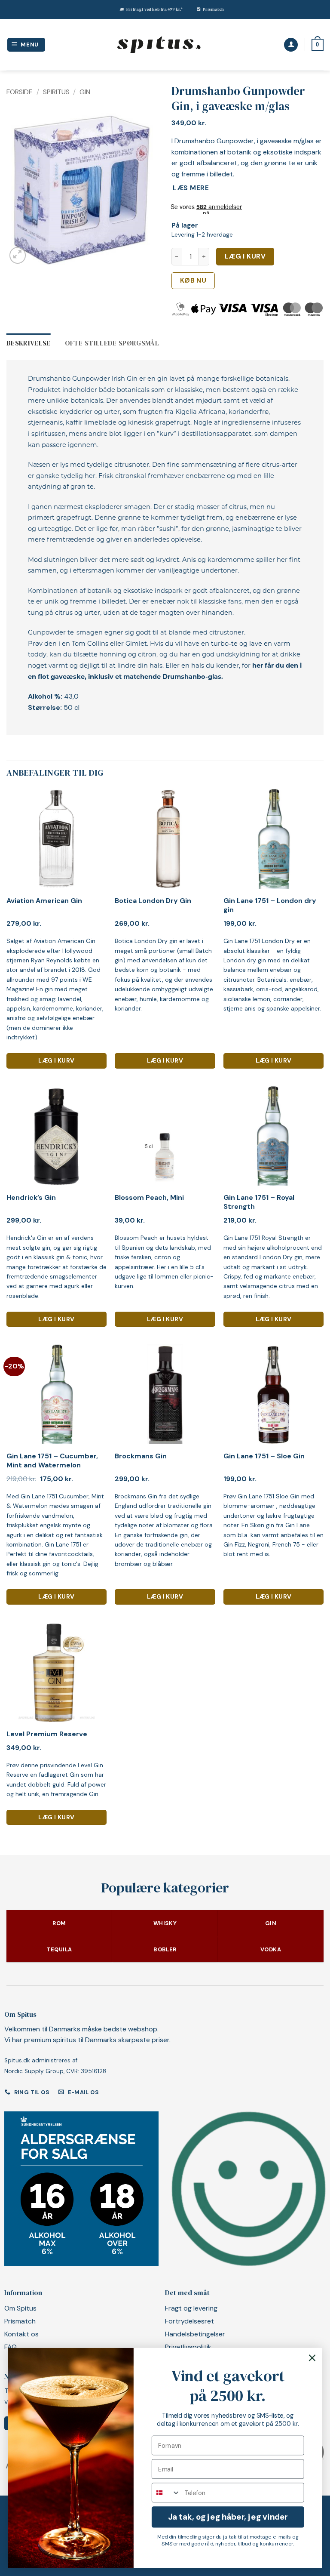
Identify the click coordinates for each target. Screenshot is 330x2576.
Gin (85, 92)
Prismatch (213, 9)
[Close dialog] (312, 2358)
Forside (20, 92)
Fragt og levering (191, 2308)
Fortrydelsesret (189, 2321)
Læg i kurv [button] (56, 1060)
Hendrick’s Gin (31, 1198)
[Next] (145, 190)
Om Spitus (20, 2308)
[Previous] (20, 190)
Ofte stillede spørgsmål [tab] (112, 343)
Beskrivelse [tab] (29, 343)
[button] (26, 45)
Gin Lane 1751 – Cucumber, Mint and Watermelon (52, 1461)
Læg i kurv (245, 256)
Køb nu (193, 280)
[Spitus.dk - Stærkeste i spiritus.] (159, 45)
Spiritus (56, 92)
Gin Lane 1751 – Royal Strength (259, 1202)
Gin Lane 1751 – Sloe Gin (264, 1456)
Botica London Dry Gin (153, 901)
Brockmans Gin (141, 1456)
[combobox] (166, 2493)
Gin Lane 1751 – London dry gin (270, 905)
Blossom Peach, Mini (149, 1198)
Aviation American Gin (44, 901)
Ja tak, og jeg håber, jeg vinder (228, 2517)
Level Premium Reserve (47, 1734)
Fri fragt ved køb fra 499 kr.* (154, 9)
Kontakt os (21, 2334)
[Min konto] (291, 45)
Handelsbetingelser (195, 2334)
